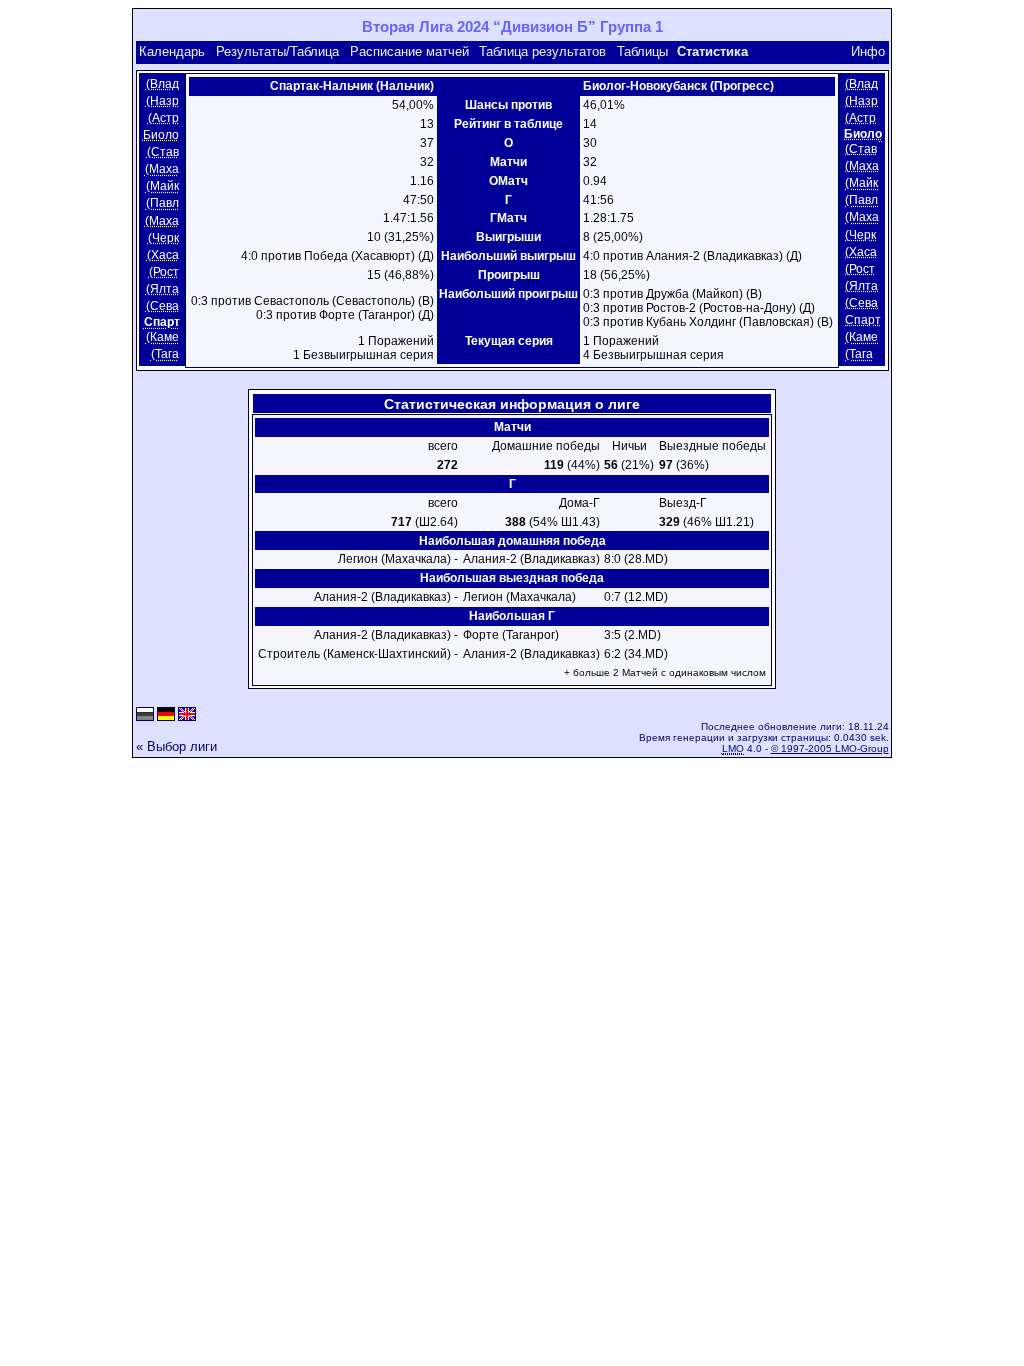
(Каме (162, 337)
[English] (187, 715)
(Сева (162, 306)
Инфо (868, 51)
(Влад (162, 84)
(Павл (162, 204)
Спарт (863, 320)
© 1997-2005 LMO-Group (830, 748)
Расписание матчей (409, 51)
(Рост (164, 272)
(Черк (163, 238)
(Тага (165, 355)
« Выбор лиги (176, 746)
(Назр (162, 101)
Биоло (161, 135)
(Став (163, 152)
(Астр (163, 118)
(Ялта (162, 289)
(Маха (162, 169)
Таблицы (642, 51)
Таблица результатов (542, 51)
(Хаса (163, 255)
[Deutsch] (166, 715)
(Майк (162, 187)
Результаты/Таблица (277, 51)
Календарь (172, 51)
